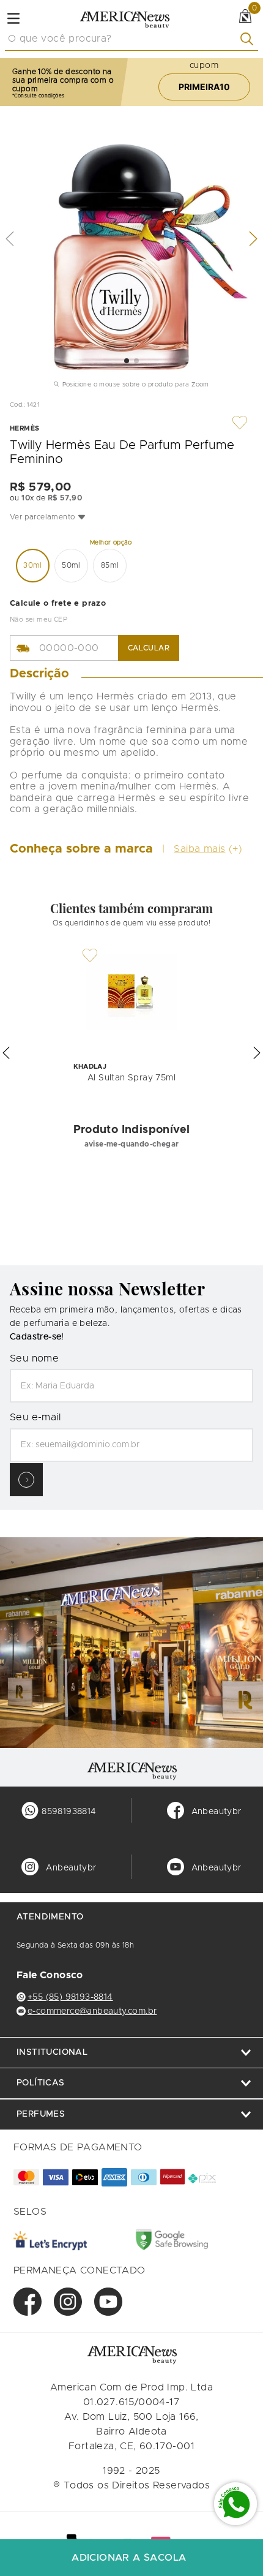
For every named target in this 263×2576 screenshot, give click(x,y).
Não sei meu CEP (39, 620)
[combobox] (131, 39)
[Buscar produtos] (249, 39)
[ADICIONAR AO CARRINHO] (131, 2558)
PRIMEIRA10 (204, 87)
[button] (131, 517)
